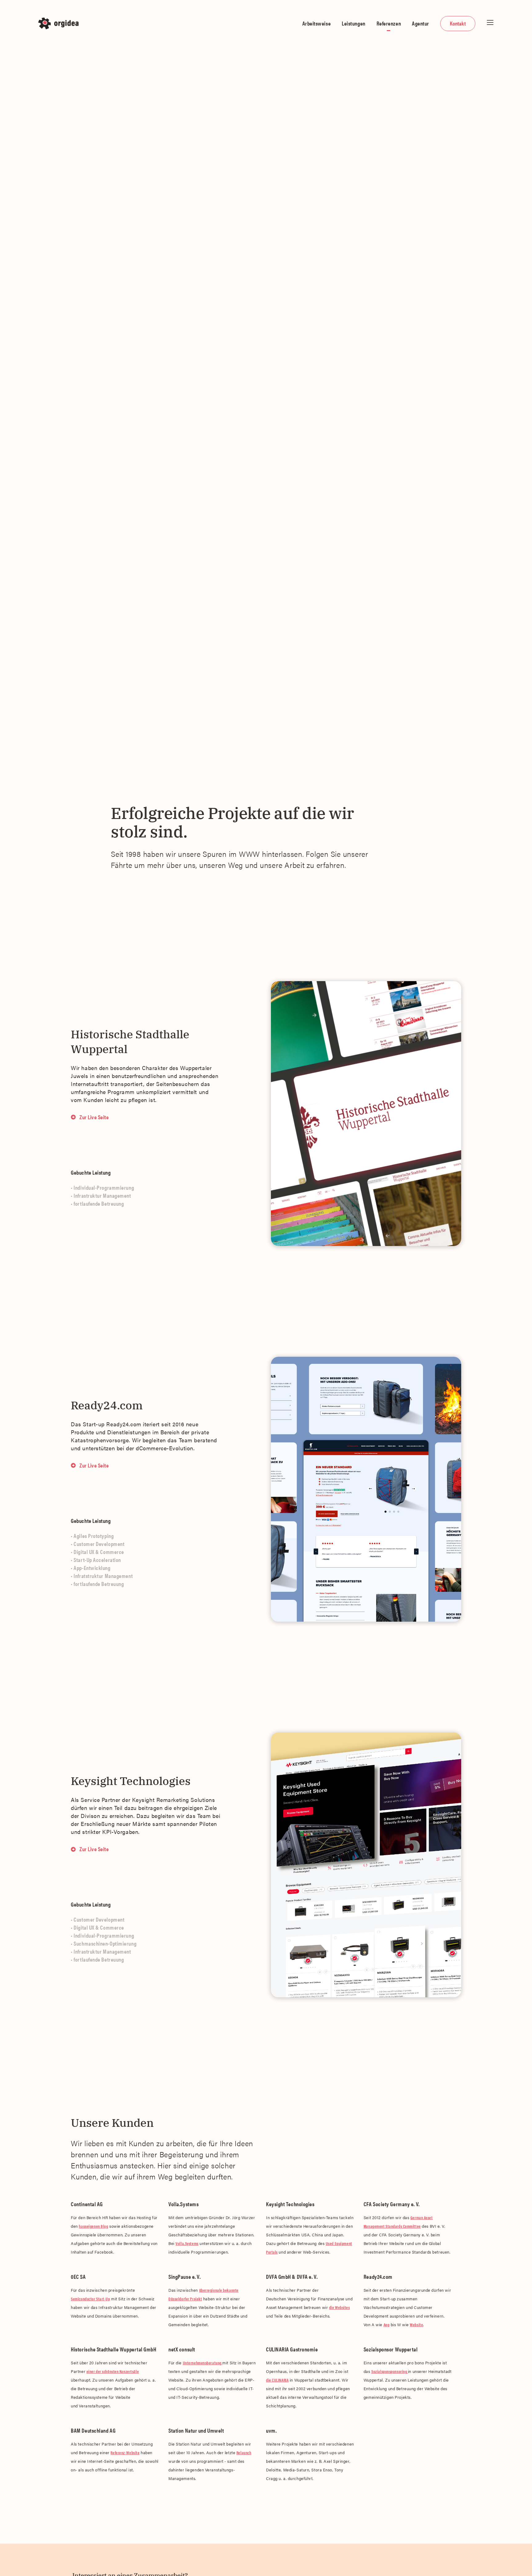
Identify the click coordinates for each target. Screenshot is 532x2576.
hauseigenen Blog (93, 2226)
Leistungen (354, 23)
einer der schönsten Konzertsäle (113, 2371)
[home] (60, 23)
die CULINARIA (277, 2380)
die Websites (340, 2307)
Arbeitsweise (317, 23)
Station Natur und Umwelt (196, 2430)
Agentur (421, 23)
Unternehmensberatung (203, 2363)
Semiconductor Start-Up (90, 2299)
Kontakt (458, 23)
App (387, 2324)
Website (416, 2324)
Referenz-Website (125, 2452)
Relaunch (244, 2452)
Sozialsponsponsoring (390, 2371)
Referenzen (389, 23)
